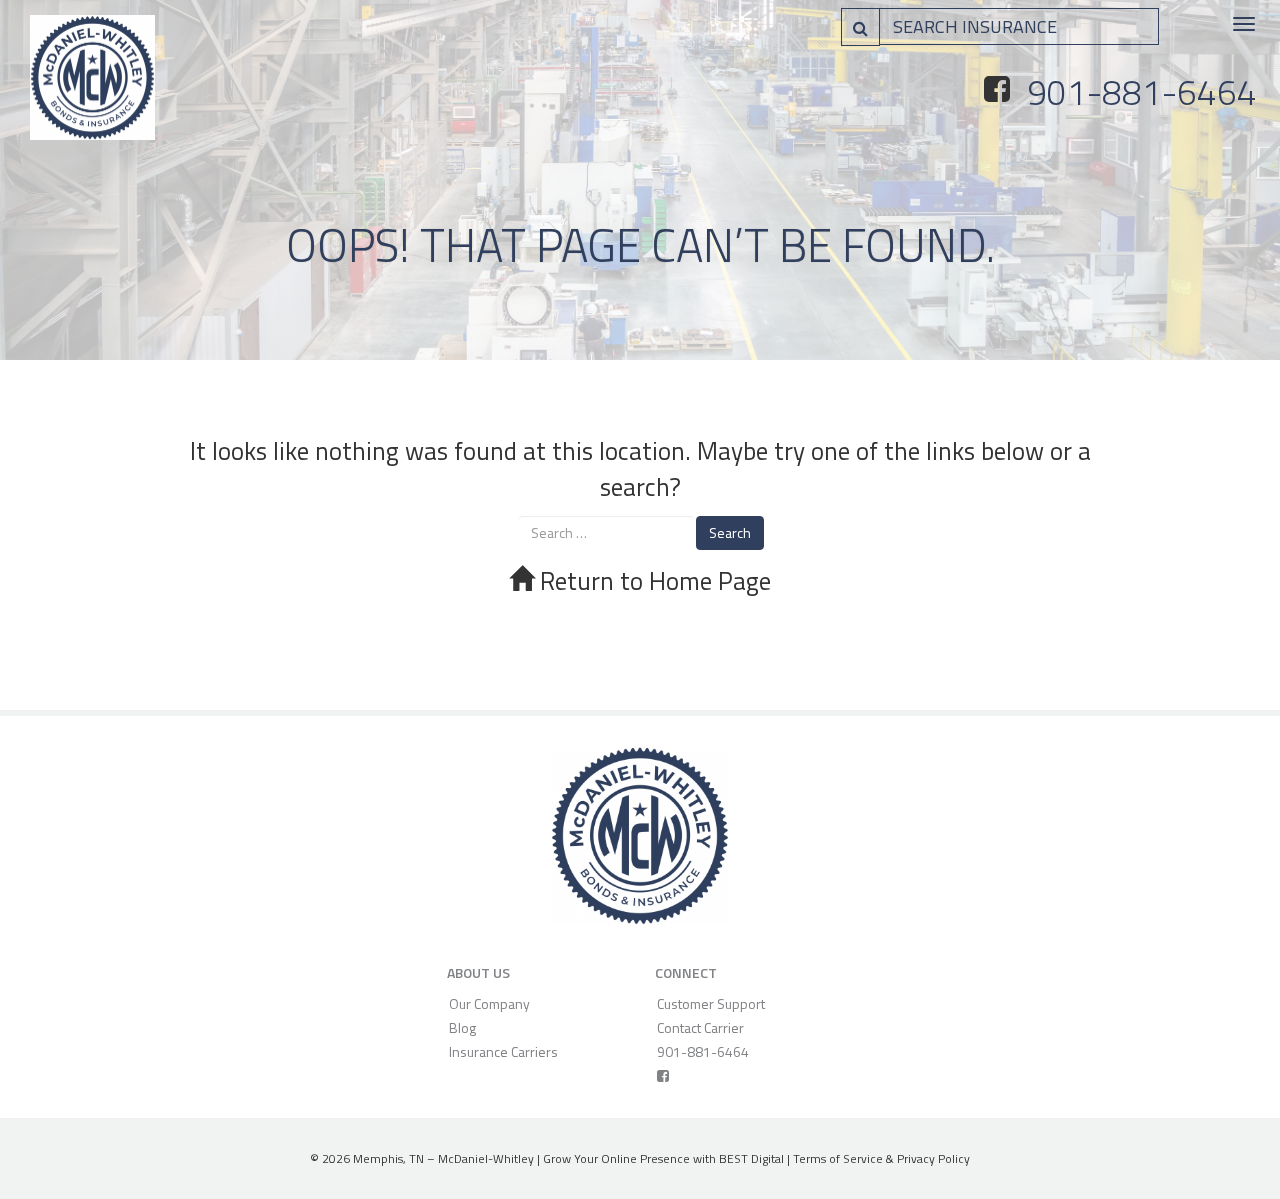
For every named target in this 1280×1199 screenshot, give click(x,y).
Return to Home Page (652, 581)
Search (730, 532)
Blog (462, 1027)
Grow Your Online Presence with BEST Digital (663, 1158)
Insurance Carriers (503, 1051)
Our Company (489, 1003)
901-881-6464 (1142, 92)
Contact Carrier (700, 1027)
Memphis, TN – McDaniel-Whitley (443, 1158)
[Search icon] (860, 27)
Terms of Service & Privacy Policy (881, 1158)
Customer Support (711, 1003)
